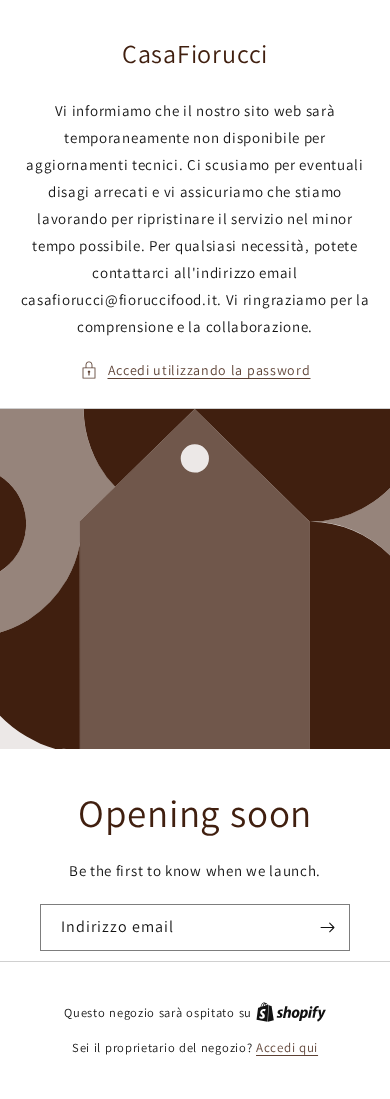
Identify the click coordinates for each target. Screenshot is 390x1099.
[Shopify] (291, 1012)
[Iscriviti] (327, 927)
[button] (195, 370)
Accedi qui (287, 1047)
